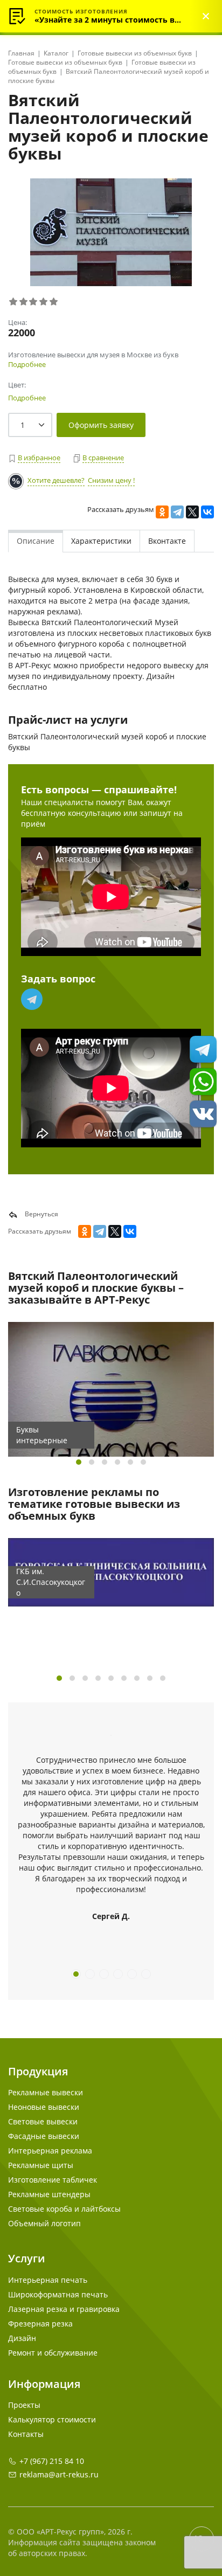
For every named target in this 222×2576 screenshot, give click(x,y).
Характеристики (101, 541)
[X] (192, 512)
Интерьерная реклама (50, 2151)
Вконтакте (167, 541)
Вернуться (41, 1214)
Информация (44, 2384)
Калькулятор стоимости (52, 2419)
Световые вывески (43, 2121)
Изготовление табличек (53, 2180)
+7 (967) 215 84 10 (52, 2461)
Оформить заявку (101, 425)
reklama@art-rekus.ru (59, 2474)
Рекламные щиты (41, 2165)
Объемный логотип (44, 2223)
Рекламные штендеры (49, 2194)
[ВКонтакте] (207, 512)
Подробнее (27, 364)
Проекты (24, 2405)
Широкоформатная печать (58, 2294)
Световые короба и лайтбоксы (64, 2209)
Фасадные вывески (44, 2136)
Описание (36, 541)
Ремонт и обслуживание (53, 2353)
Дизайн (22, 2338)
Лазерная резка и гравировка (64, 2309)
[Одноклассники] (162, 512)
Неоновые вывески (44, 2107)
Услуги (27, 2258)
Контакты (26, 2434)
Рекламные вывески (46, 2092)
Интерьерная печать (48, 2280)
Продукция (38, 2071)
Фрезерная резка (40, 2324)
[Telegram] (177, 512)
